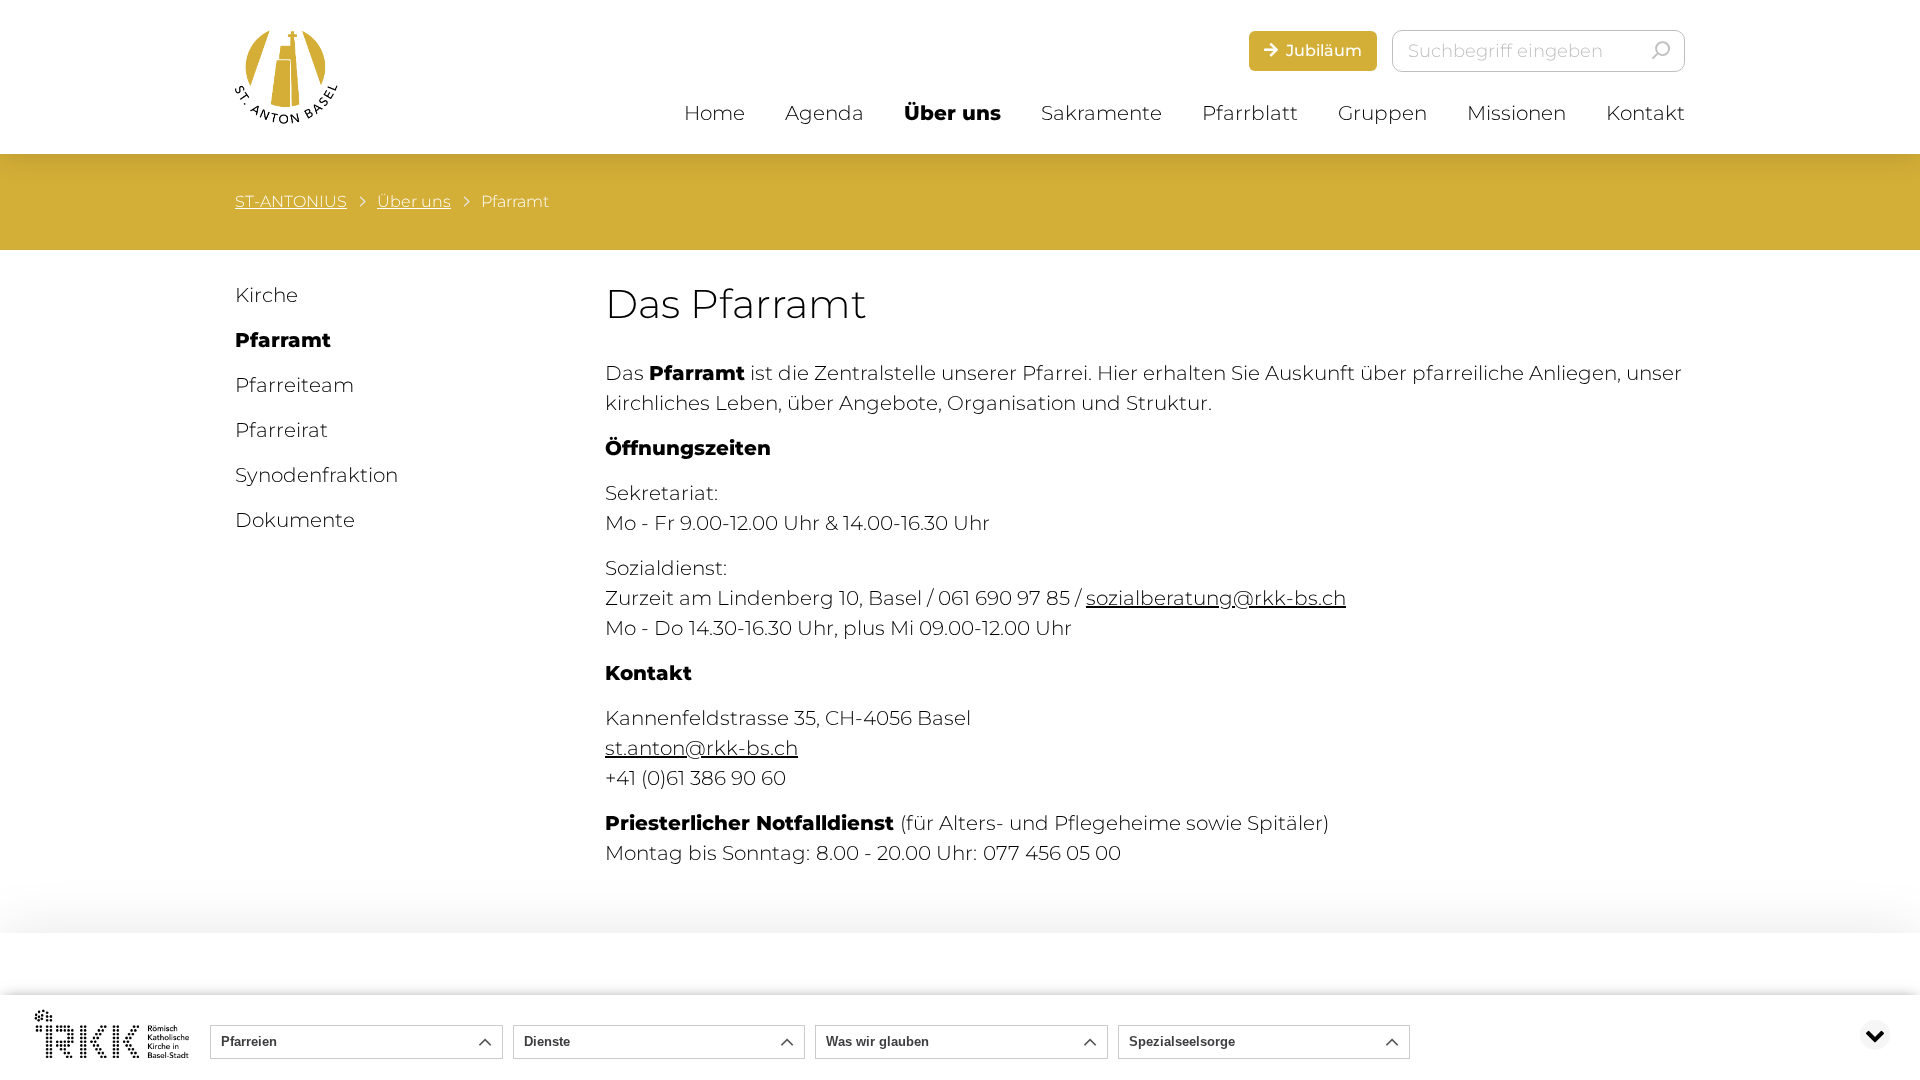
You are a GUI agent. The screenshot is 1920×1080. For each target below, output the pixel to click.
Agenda (824, 113)
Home (714, 113)
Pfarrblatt (1250, 113)
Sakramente (1101, 113)
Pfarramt (283, 340)
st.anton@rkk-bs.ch (701, 748)
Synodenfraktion (316, 475)
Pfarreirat (281, 430)
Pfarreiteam (294, 385)
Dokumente (295, 520)
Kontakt (1645, 113)
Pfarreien (249, 1041)
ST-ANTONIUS (291, 201)
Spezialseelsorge (1182, 1041)
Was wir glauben (877, 1041)
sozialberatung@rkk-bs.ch (1216, 598)
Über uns (952, 113)
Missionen (1516, 113)
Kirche (266, 295)
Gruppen (1382, 113)
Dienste (547, 1041)
